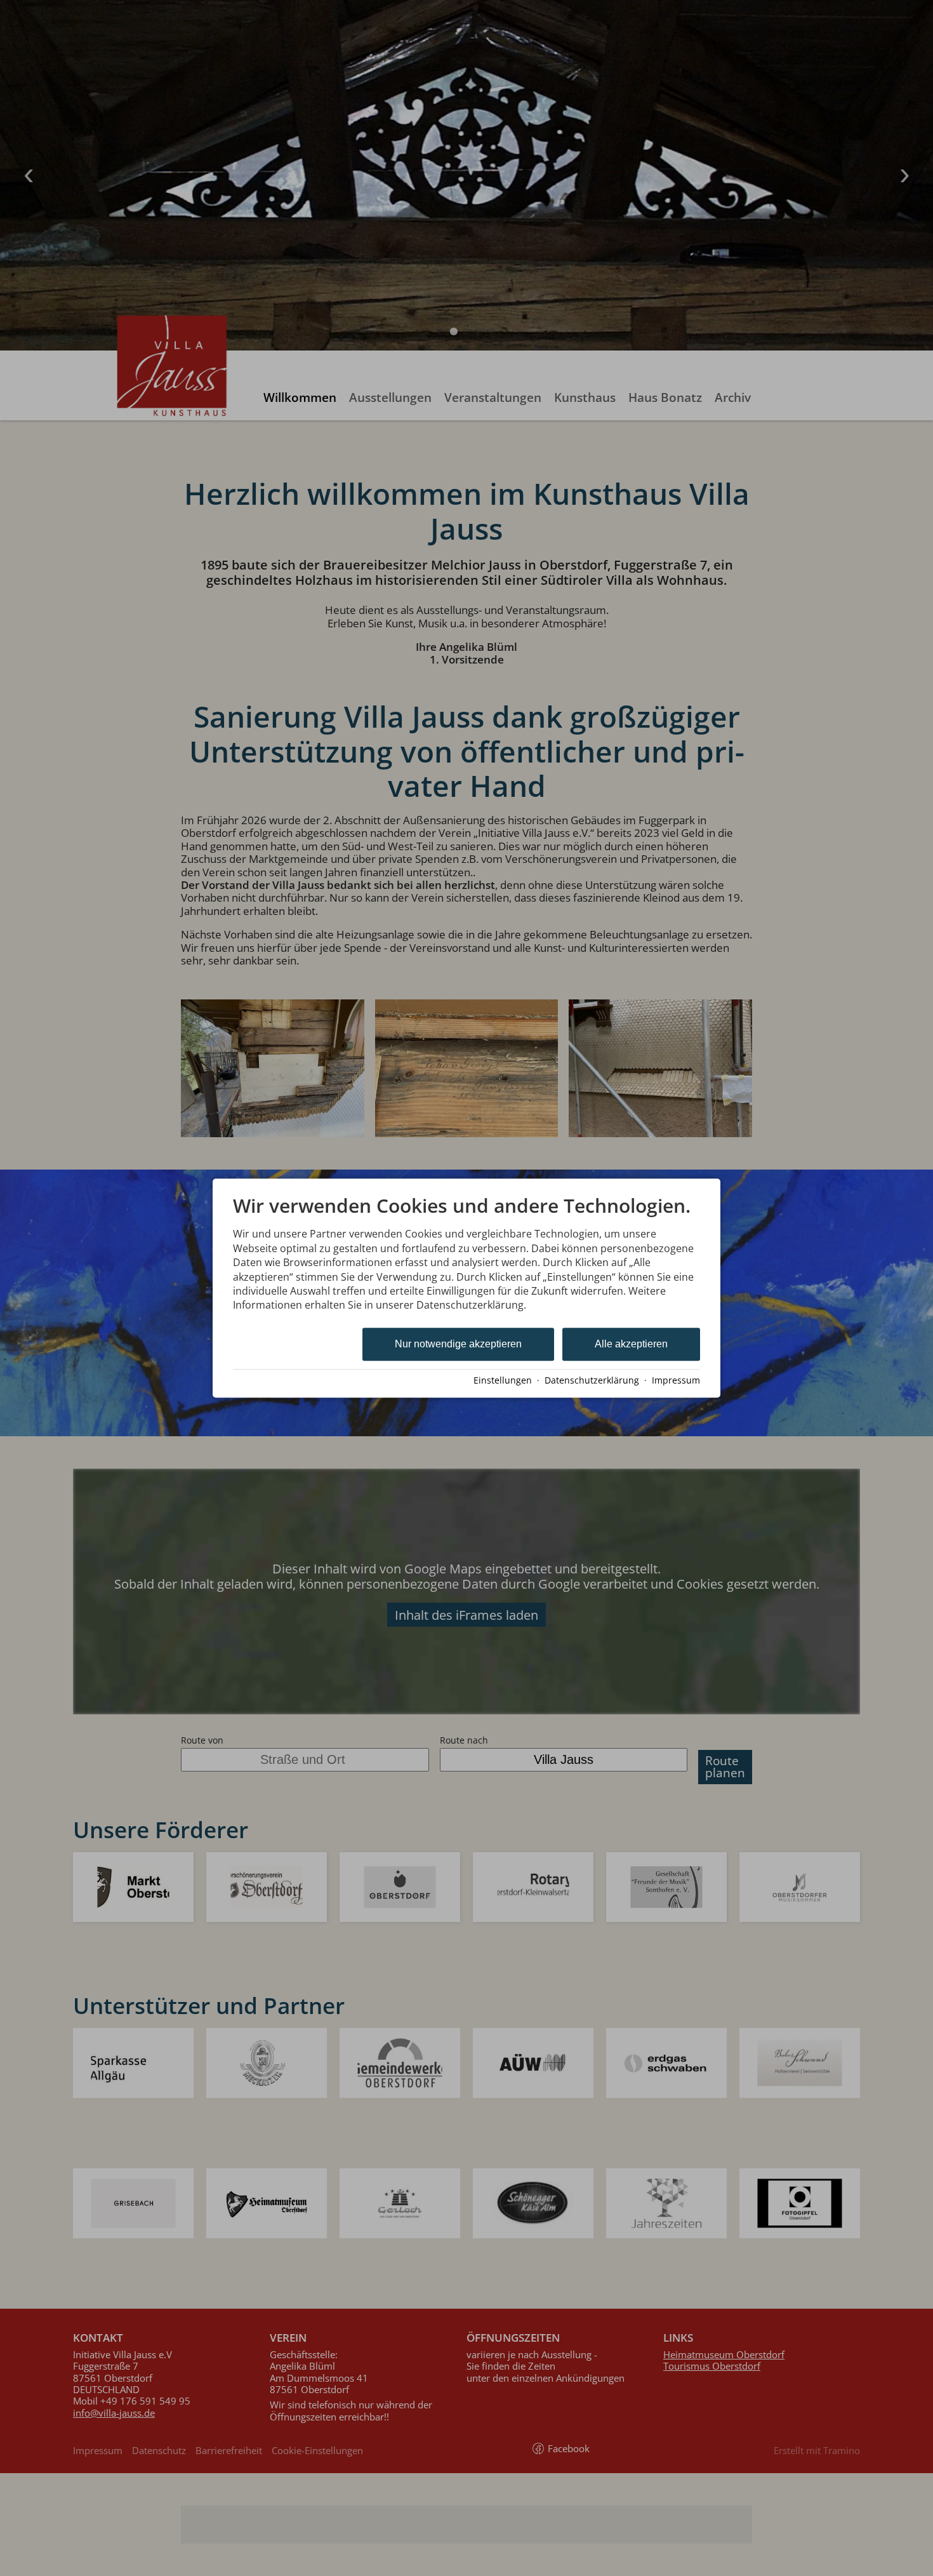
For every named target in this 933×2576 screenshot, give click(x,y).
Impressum (676, 1380)
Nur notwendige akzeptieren (458, 1344)
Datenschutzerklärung (592, 1380)
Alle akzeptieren (631, 1344)
